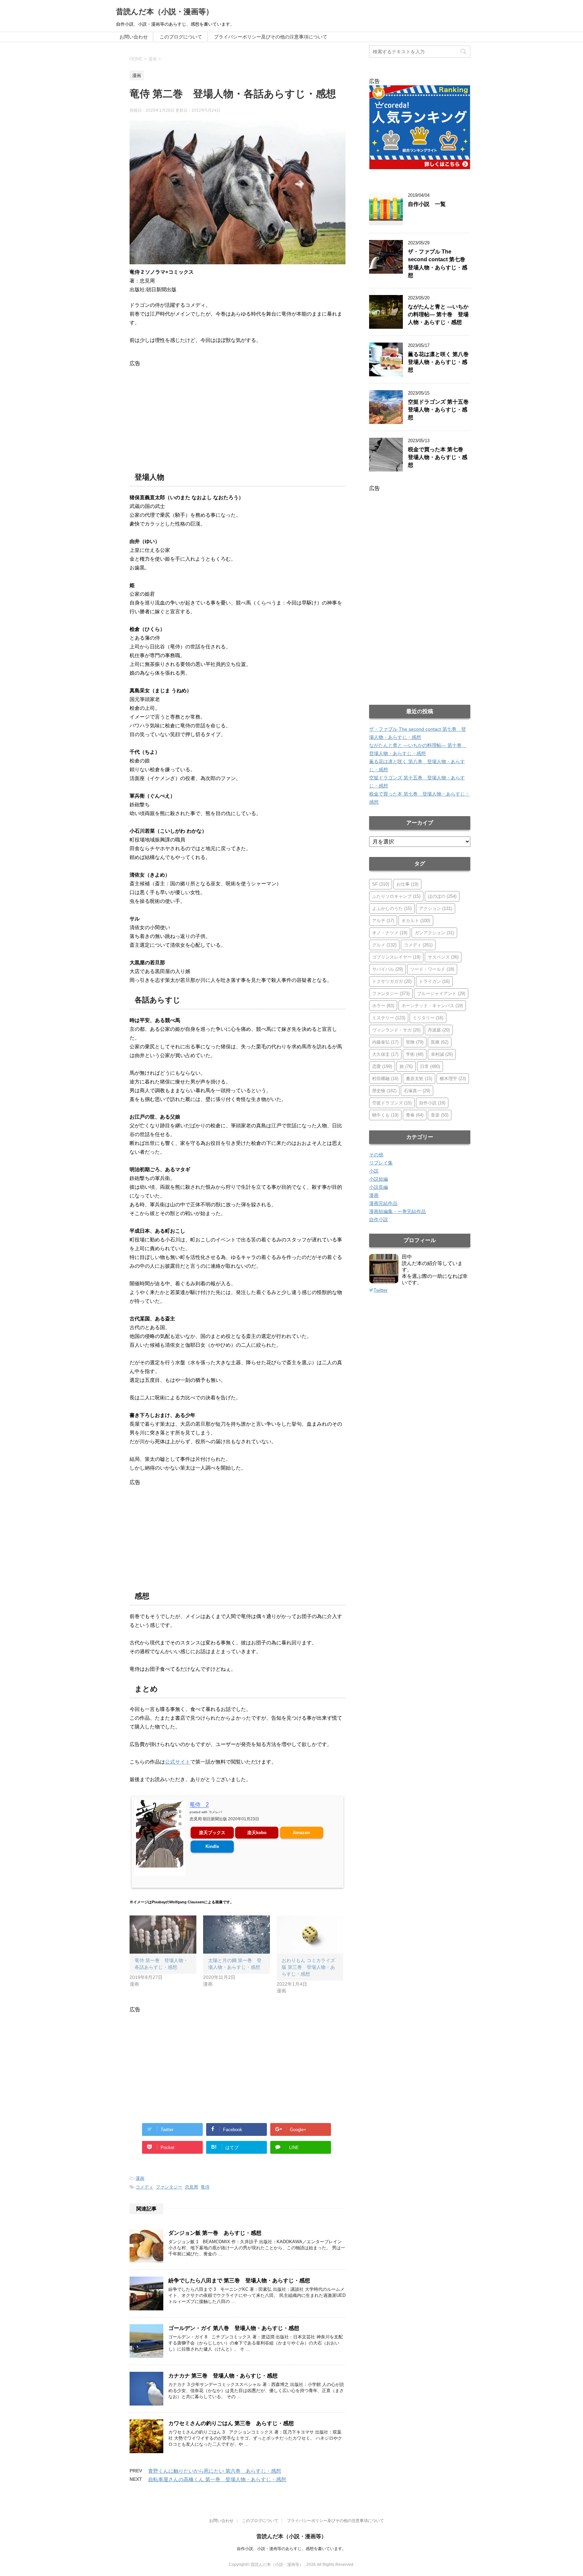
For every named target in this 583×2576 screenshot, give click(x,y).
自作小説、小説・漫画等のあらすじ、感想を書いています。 (291, 2549)
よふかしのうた (392, 908)
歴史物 (384, 1091)
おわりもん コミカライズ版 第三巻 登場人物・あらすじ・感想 (308, 1967)
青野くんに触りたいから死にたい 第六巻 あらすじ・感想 (215, 2471)
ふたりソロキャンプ (396, 896)
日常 (430, 1066)
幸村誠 (442, 1054)
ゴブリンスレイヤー (396, 957)
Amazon (301, 1833)
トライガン (434, 981)
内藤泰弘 (385, 1042)
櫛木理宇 (453, 1079)
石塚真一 (417, 1091)
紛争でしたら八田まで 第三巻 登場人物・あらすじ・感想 (239, 2280)
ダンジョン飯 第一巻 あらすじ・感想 (215, 2233)
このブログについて (181, 37)
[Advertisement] (238, 414)
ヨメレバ (215, 1812)
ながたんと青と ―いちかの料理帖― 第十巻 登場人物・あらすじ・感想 (438, 315)
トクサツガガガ (392, 981)
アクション (436, 908)
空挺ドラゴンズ (392, 1103)
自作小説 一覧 (427, 204)
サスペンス (443, 957)
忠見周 (191, 2187)
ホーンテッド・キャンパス (432, 1006)
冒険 (415, 1042)
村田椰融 (385, 1079)
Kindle (212, 1846)
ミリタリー (428, 1018)
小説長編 (379, 1187)
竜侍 (205, 2187)
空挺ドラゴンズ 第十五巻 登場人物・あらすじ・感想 (441, 410)
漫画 (140, 2178)
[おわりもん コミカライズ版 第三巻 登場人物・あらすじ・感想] (310, 1935)
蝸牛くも (385, 1115)
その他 (376, 1155)
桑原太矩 (419, 1079)
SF (381, 884)
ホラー (383, 1006)
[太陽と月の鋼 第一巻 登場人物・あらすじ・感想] (237, 1935)
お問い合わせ (134, 37)
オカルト (416, 921)
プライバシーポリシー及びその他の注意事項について (271, 37)
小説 (374, 1171)
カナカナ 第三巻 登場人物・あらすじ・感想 (223, 2376)
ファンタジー (169, 2187)
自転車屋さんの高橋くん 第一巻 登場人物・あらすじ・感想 (217, 2479)
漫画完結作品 (383, 1203)
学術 (415, 1054)
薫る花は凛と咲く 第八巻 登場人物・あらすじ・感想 (441, 362)
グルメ (384, 945)
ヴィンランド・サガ (396, 1030)
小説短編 (379, 1179)
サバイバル (387, 969)
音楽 (440, 1115)
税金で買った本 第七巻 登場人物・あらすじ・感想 (438, 457)
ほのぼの (442, 896)
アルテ (383, 921)
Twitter (381, 1290)
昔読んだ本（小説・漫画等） (165, 12)
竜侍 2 (199, 1805)
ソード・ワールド (432, 969)
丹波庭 (439, 1030)
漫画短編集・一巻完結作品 (397, 1211)
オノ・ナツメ (390, 933)
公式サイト (178, 1762)
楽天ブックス (212, 1833)
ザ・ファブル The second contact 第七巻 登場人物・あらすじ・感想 (439, 263)
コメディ (144, 2187)
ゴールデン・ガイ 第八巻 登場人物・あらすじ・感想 (234, 2328)
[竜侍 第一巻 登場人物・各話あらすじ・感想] (163, 1935)
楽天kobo (257, 1833)
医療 (440, 1042)
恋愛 (382, 1066)
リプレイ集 (381, 1163)
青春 (415, 1115)
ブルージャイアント (441, 994)
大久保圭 (385, 1054)
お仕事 (407, 884)
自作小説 (432, 1103)
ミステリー (389, 1018)
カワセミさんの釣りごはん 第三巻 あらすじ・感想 (231, 2423)
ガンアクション (434, 933)
